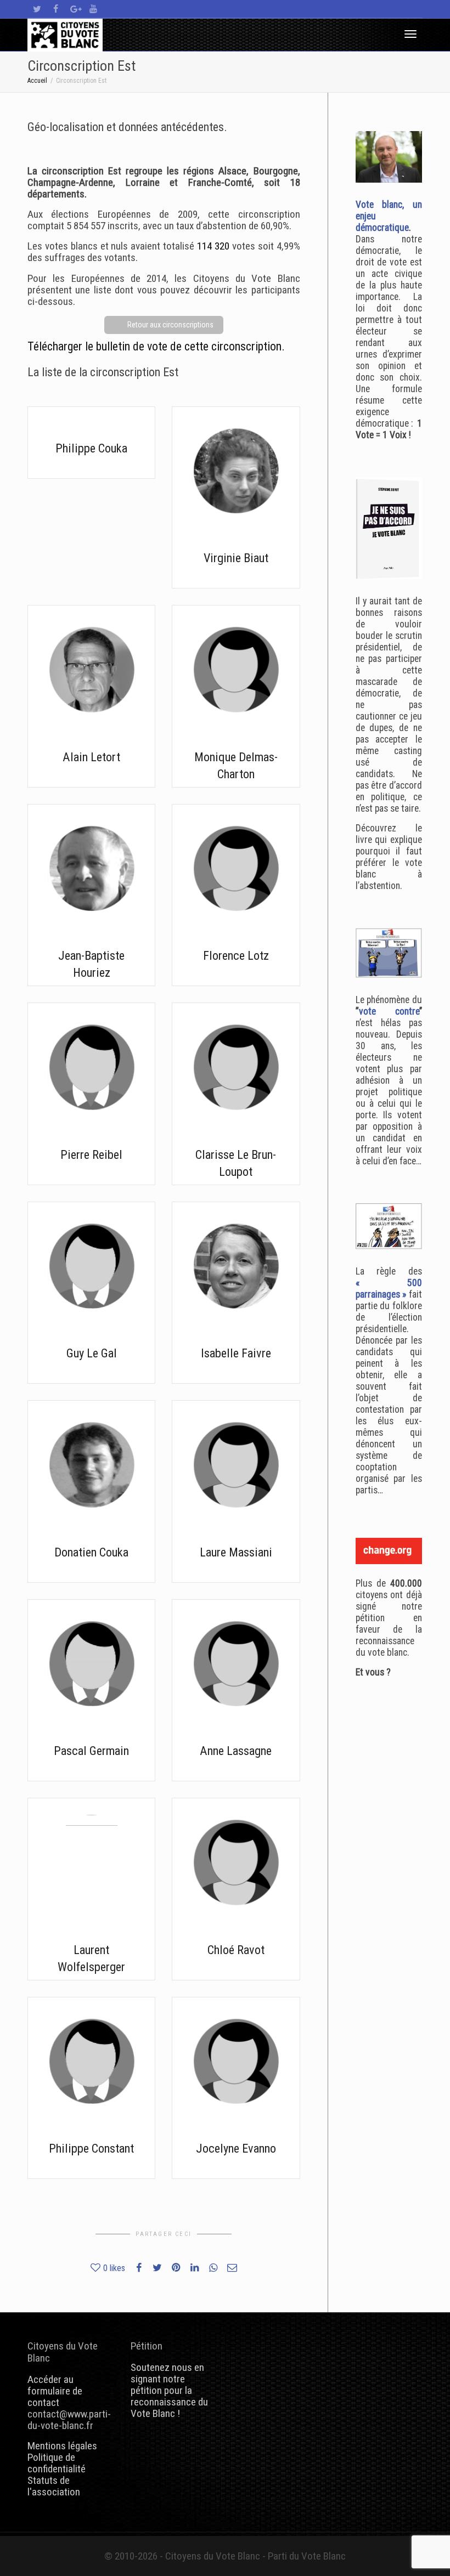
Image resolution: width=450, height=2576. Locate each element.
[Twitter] (37, 9)
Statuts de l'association (54, 2486)
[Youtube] (93, 9)
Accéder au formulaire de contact (55, 2391)
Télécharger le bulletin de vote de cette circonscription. (156, 346)
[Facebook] (56, 9)
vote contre (389, 1011)
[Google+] (74, 9)
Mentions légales (62, 2446)
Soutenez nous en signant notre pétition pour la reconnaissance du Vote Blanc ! (169, 2390)
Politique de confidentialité (57, 2463)
